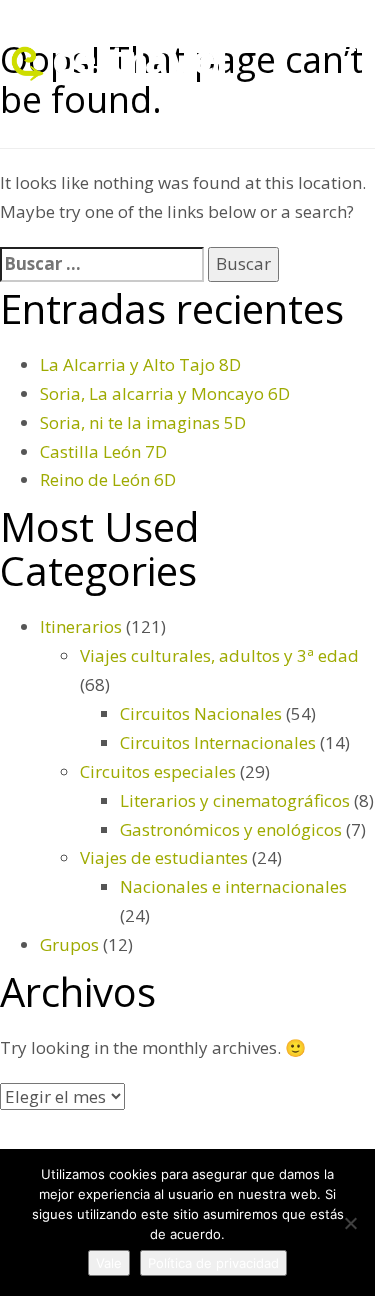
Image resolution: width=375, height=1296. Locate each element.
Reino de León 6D (108, 479)
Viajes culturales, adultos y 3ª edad (219, 655)
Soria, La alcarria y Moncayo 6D (165, 393)
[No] (350, 1223)
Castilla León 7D (103, 451)
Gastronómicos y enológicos (231, 829)
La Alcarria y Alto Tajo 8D (140, 364)
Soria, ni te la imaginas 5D (143, 422)
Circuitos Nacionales (201, 713)
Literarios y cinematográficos (235, 800)
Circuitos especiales (158, 771)
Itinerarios (81, 626)
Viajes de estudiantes (164, 857)
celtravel (140, 58)
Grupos (69, 944)
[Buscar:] (102, 264)
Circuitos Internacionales (218, 742)
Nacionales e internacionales (233, 886)
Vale (109, 1263)
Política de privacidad (213, 1263)
